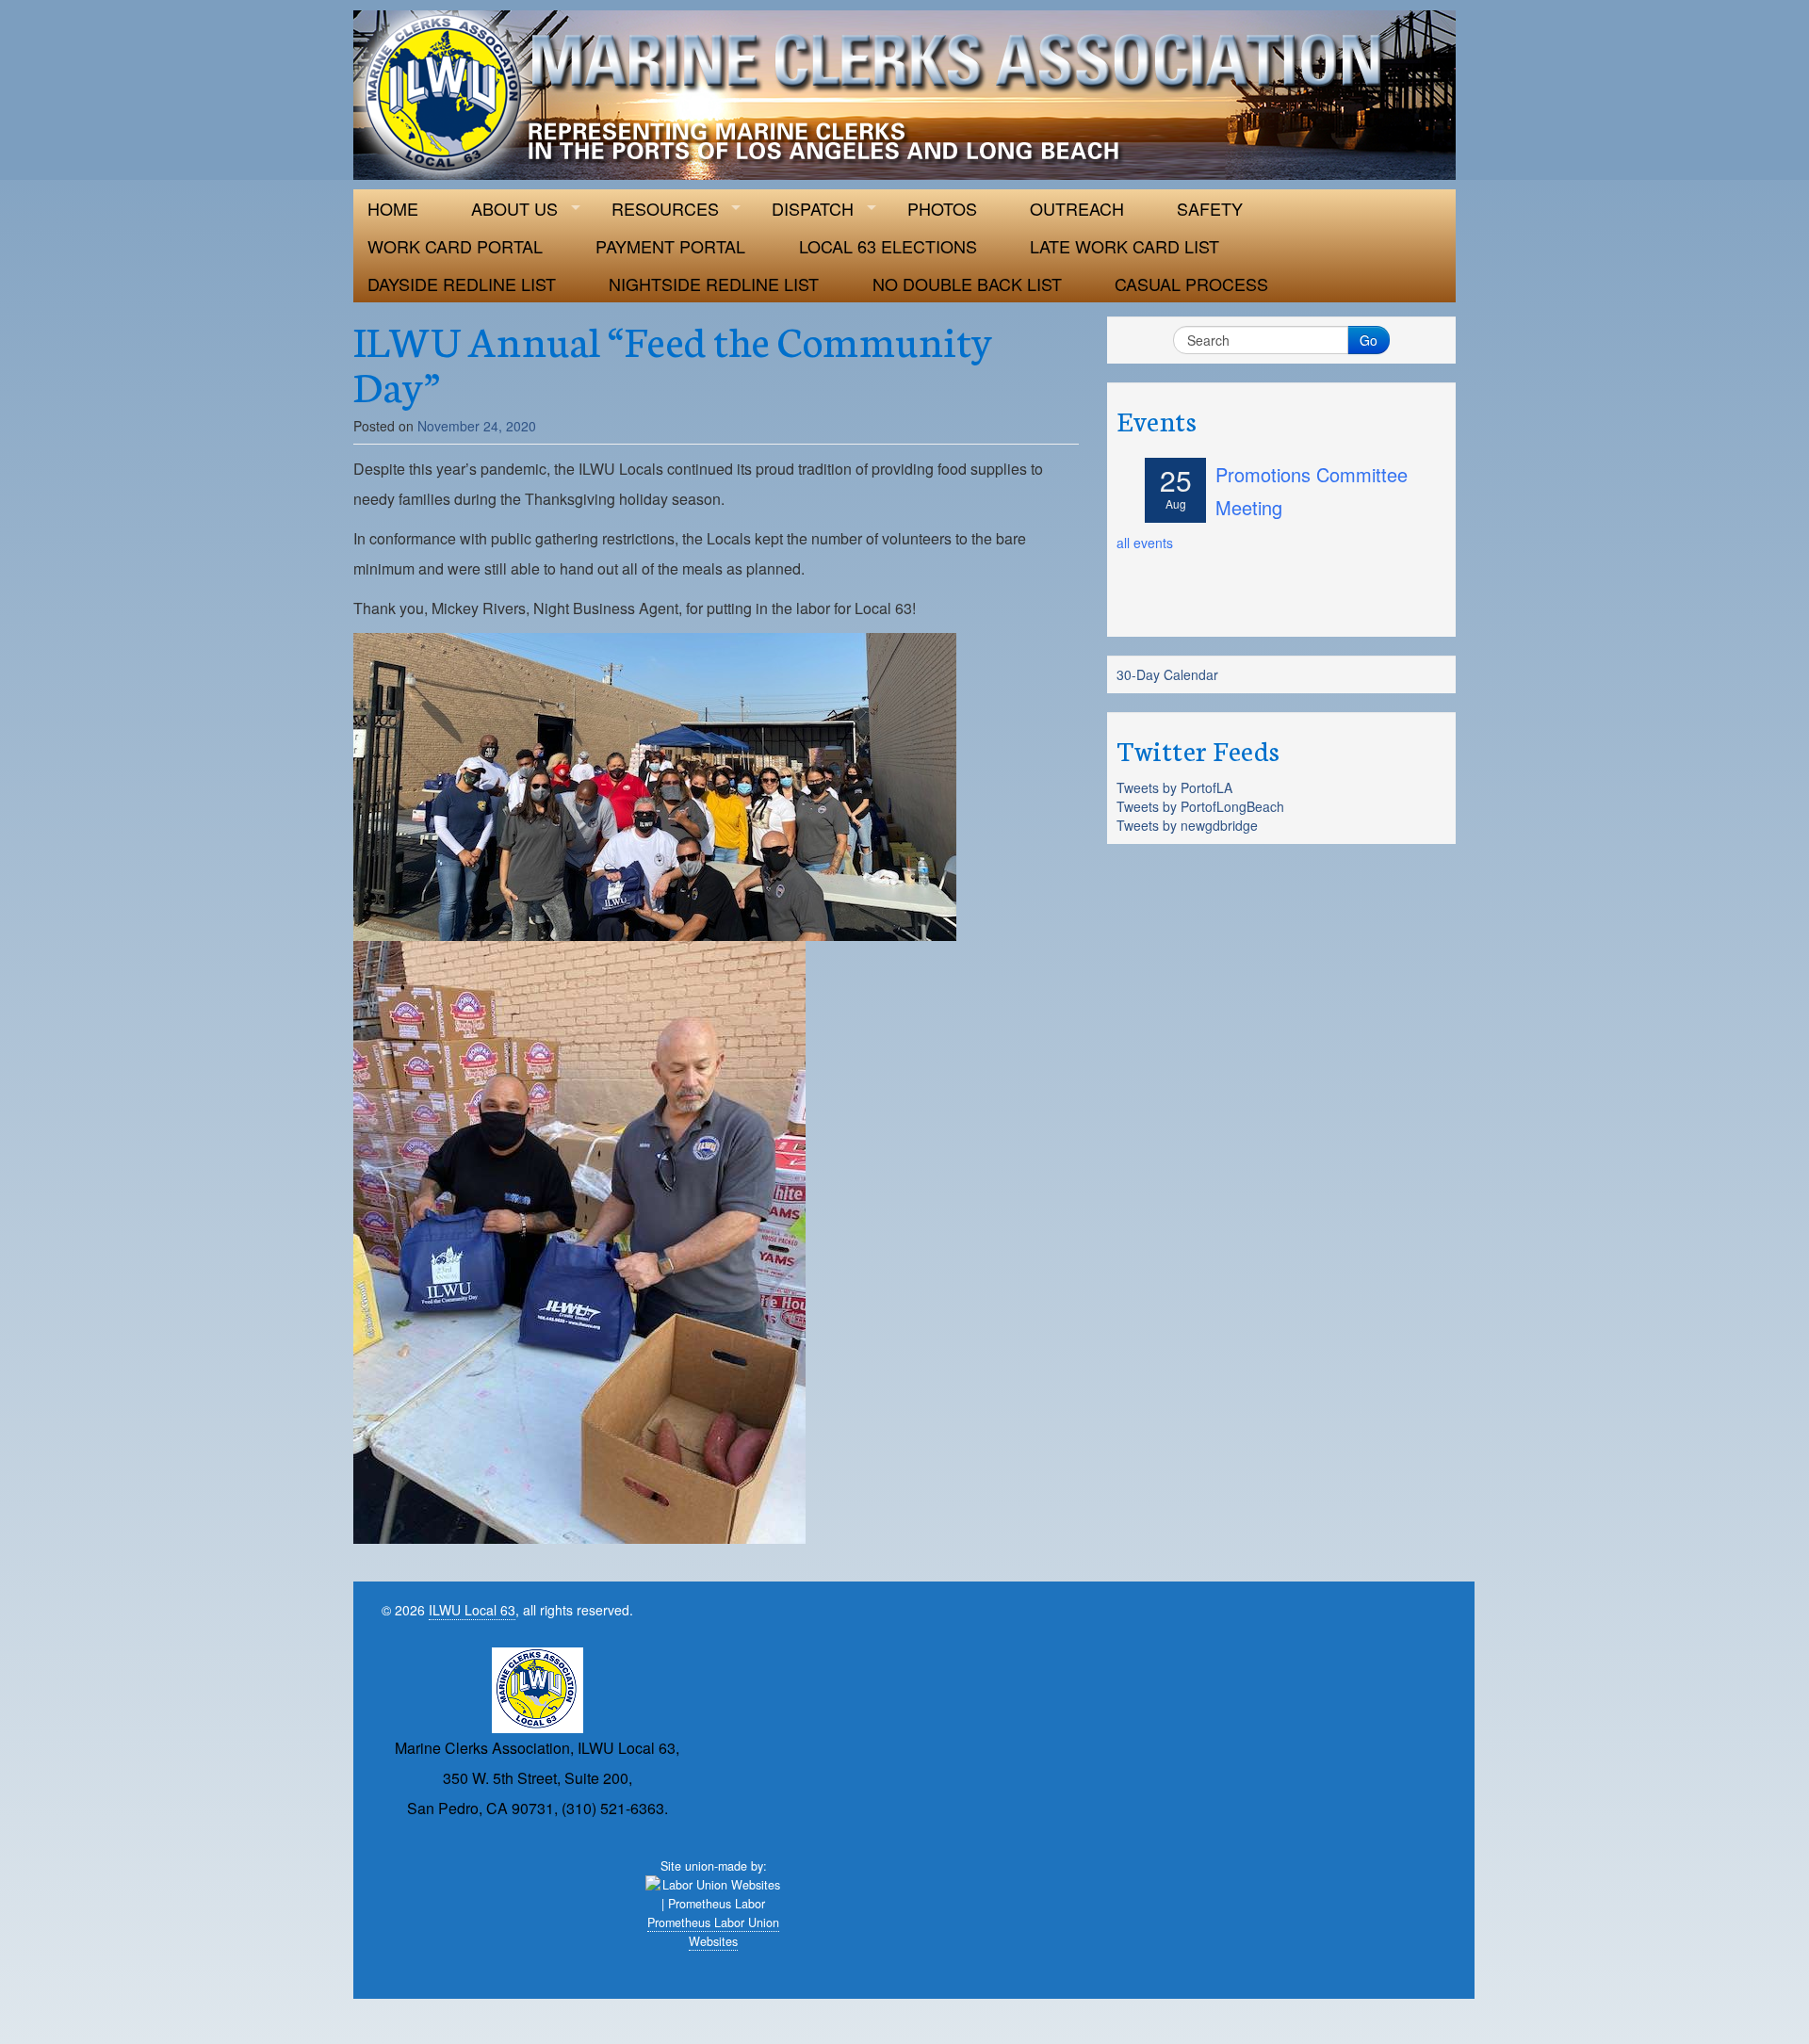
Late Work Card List (1125, 246)
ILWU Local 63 (472, 1610)
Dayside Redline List (462, 284)
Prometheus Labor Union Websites (713, 1932)
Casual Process (1191, 284)
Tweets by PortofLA (1174, 787)
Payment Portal (670, 246)
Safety (1210, 208)
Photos (942, 208)
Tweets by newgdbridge (1187, 825)
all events (1145, 543)
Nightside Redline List (714, 284)
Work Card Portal (455, 246)
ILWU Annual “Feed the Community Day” (673, 362)
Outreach (1077, 208)
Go (1369, 340)
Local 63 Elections (888, 246)
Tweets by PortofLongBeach (1200, 806)
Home (393, 208)
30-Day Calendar (1167, 674)
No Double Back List (967, 284)
